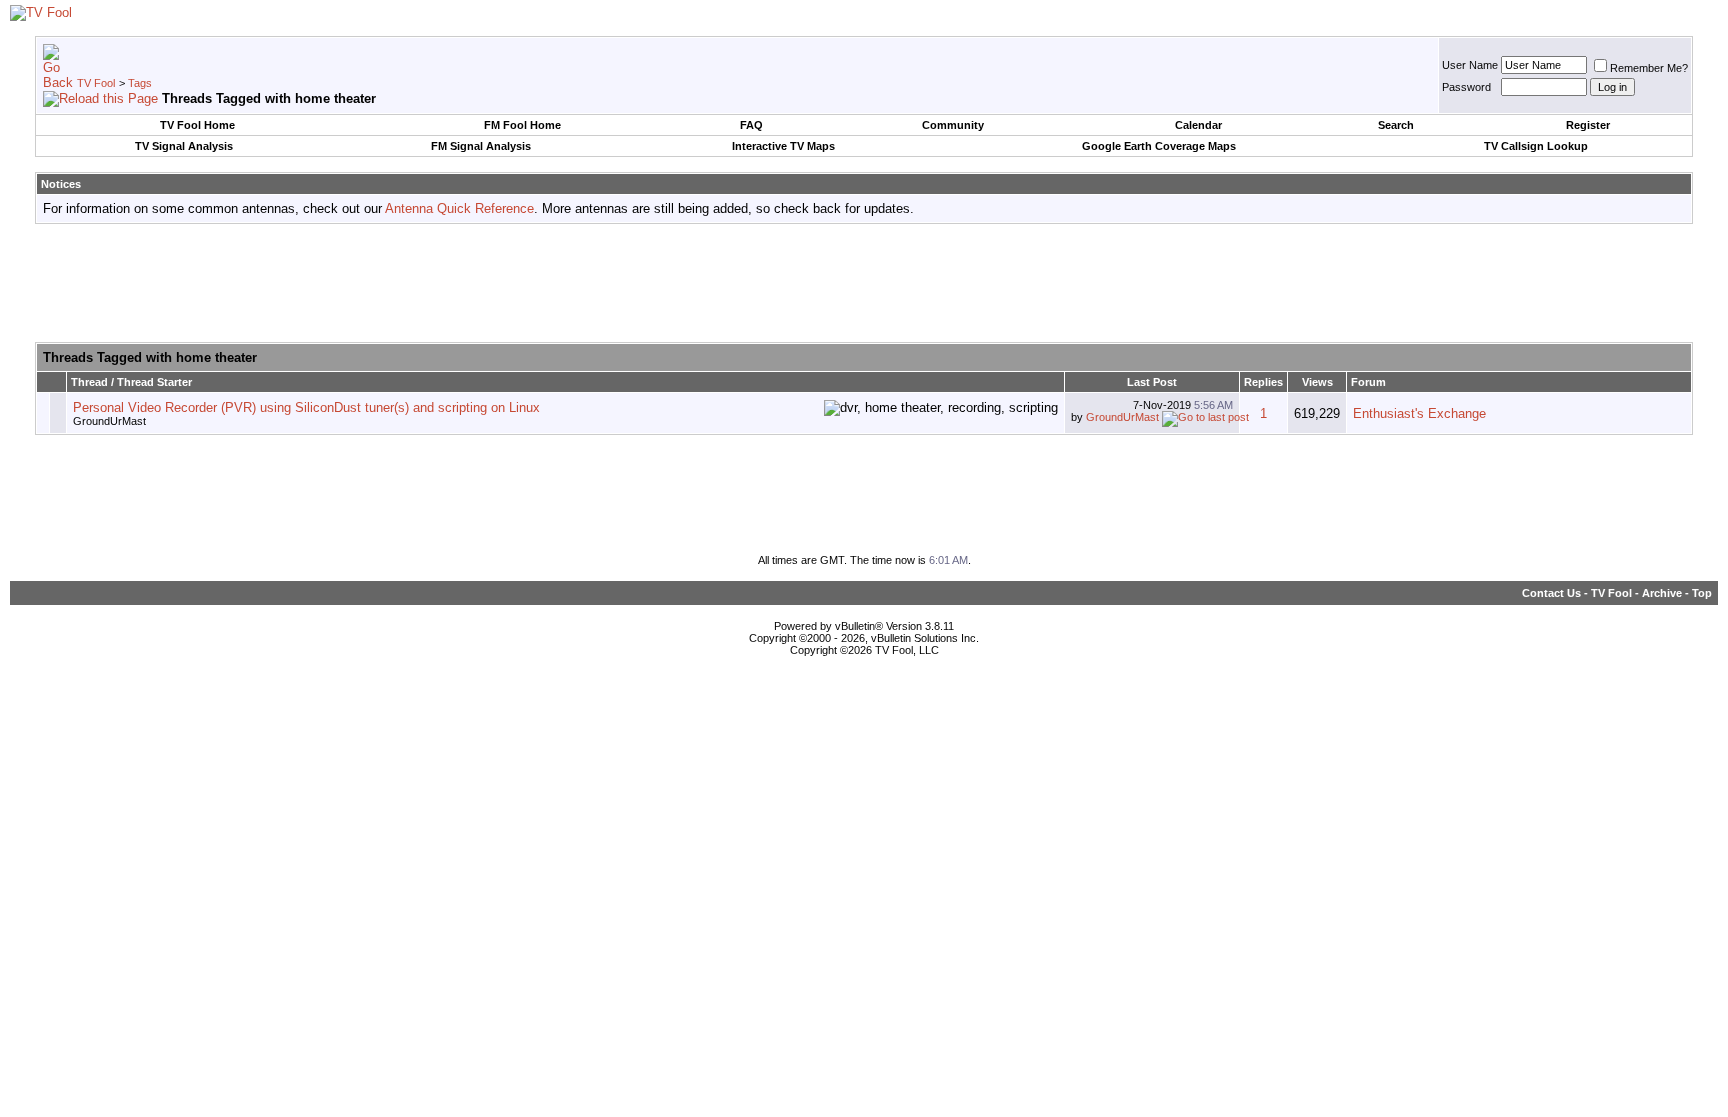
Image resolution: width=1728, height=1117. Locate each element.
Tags (140, 83)
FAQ (751, 125)
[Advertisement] (864, 284)
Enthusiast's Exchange (1419, 413)
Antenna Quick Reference (459, 208)
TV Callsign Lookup (1536, 146)
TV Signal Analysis (184, 146)
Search (1396, 125)
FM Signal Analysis (481, 146)
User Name (1470, 65)
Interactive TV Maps (783, 146)
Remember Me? (1649, 68)
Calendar (1198, 125)
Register (1588, 125)
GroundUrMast (109, 421)
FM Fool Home (522, 125)
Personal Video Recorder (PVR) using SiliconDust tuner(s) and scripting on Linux (306, 407)
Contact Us (1551, 593)
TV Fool (96, 83)
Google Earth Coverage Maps (1159, 146)
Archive (1662, 593)
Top (1702, 593)
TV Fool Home (197, 125)
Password (1466, 87)
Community (953, 125)
